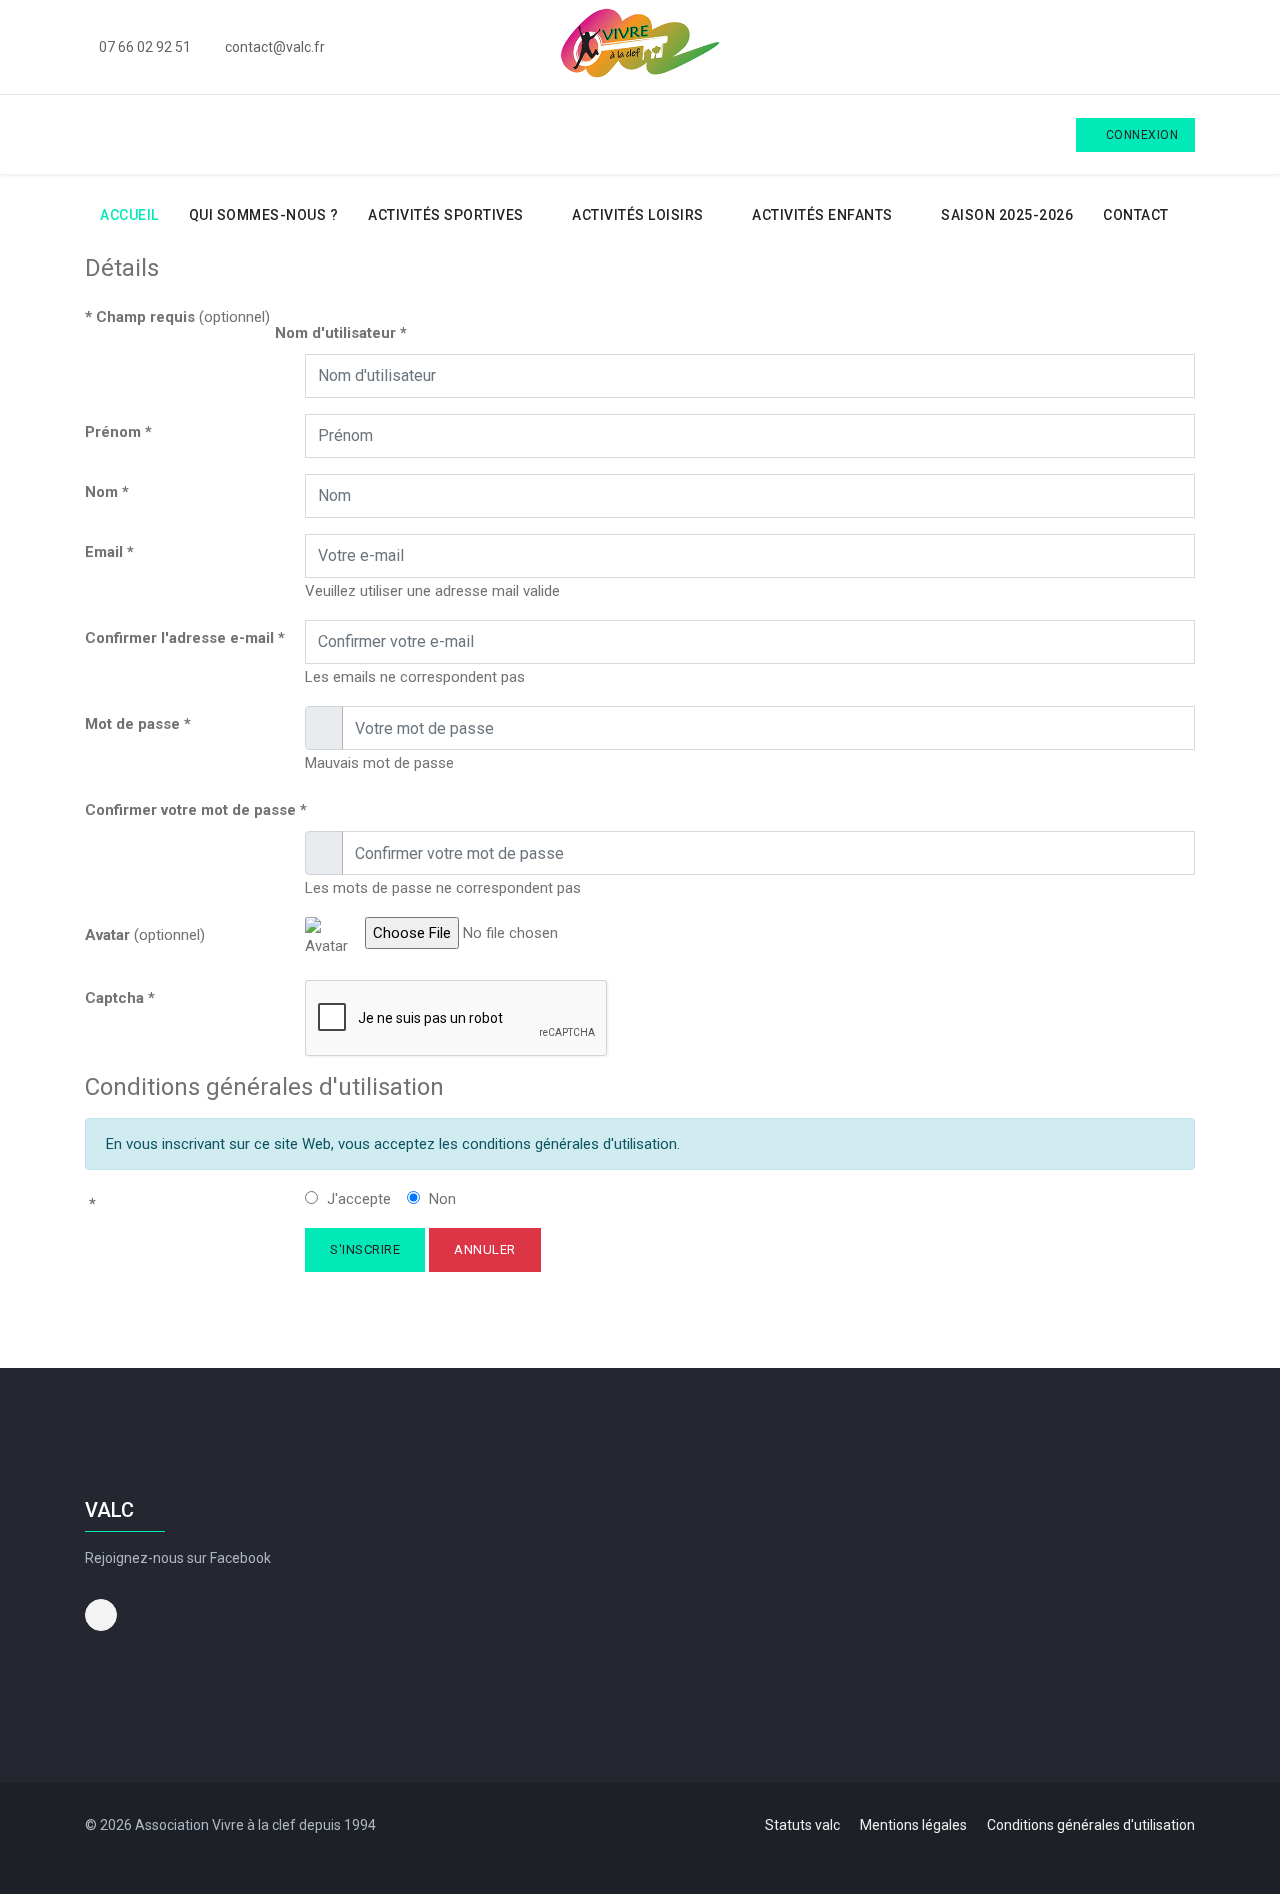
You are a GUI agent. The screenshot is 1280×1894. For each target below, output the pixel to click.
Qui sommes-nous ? (264, 215)
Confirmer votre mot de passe (196, 810)
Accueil (128, 215)
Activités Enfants (822, 215)
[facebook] (1188, 46)
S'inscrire (365, 1249)
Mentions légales (913, 1825)
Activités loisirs (638, 215)
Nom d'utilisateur (341, 333)
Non (440, 1199)
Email (109, 552)
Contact (1136, 215)
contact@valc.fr (275, 47)
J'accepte (357, 1199)
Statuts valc (802, 1825)
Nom (107, 492)
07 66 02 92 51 (145, 47)
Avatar (107, 935)
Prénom (118, 432)
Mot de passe (138, 724)
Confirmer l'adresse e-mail (185, 638)
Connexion (1140, 135)
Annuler (485, 1249)
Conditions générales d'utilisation (1091, 1825)
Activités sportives (446, 215)
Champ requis (140, 317)
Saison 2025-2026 (1007, 215)
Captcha (120, 998)
